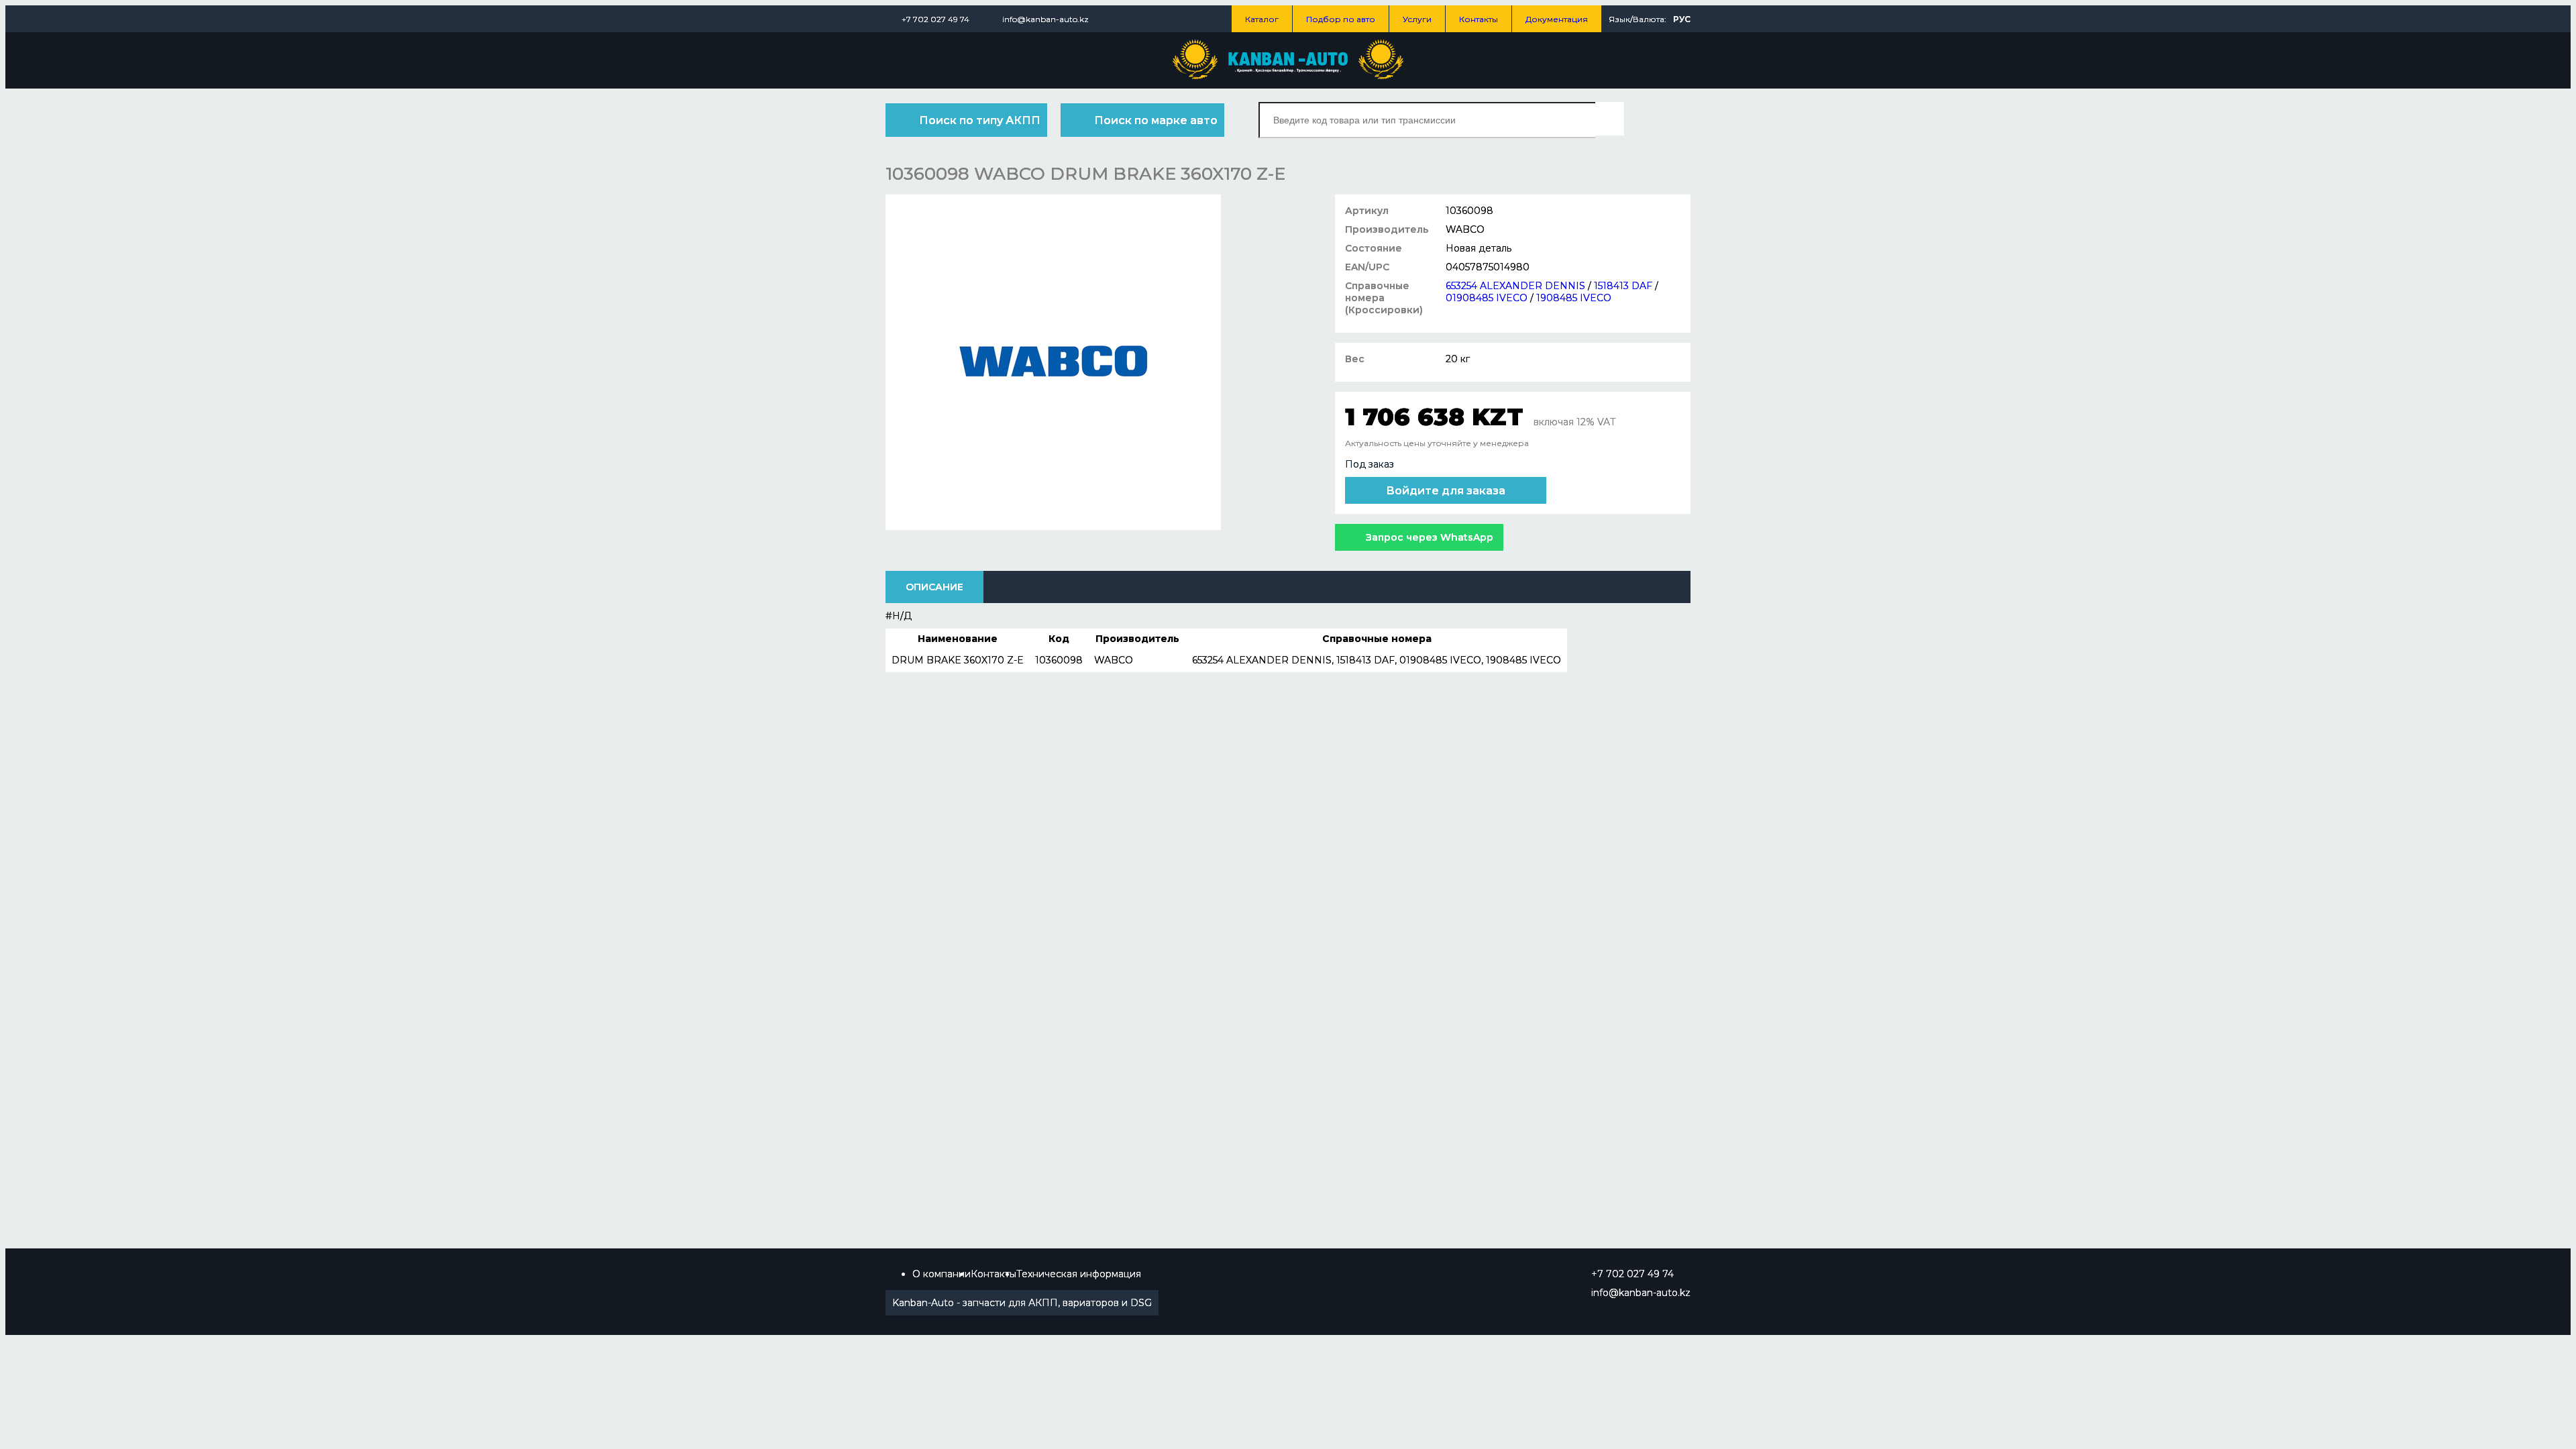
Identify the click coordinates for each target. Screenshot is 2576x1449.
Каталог (1262, 19)
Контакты (1479, 19)
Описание (934, 587)
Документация (1557, 19)
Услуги (1417, 19)
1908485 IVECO (1574, 298)
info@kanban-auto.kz (1045, 19)
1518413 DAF (1623, 286)
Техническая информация (1079, 1274)
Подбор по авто (1341, 19)
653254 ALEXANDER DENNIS (1515, 286)
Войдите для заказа (1446, 491)
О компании (942, 1274)
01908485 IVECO (1487, 298)
